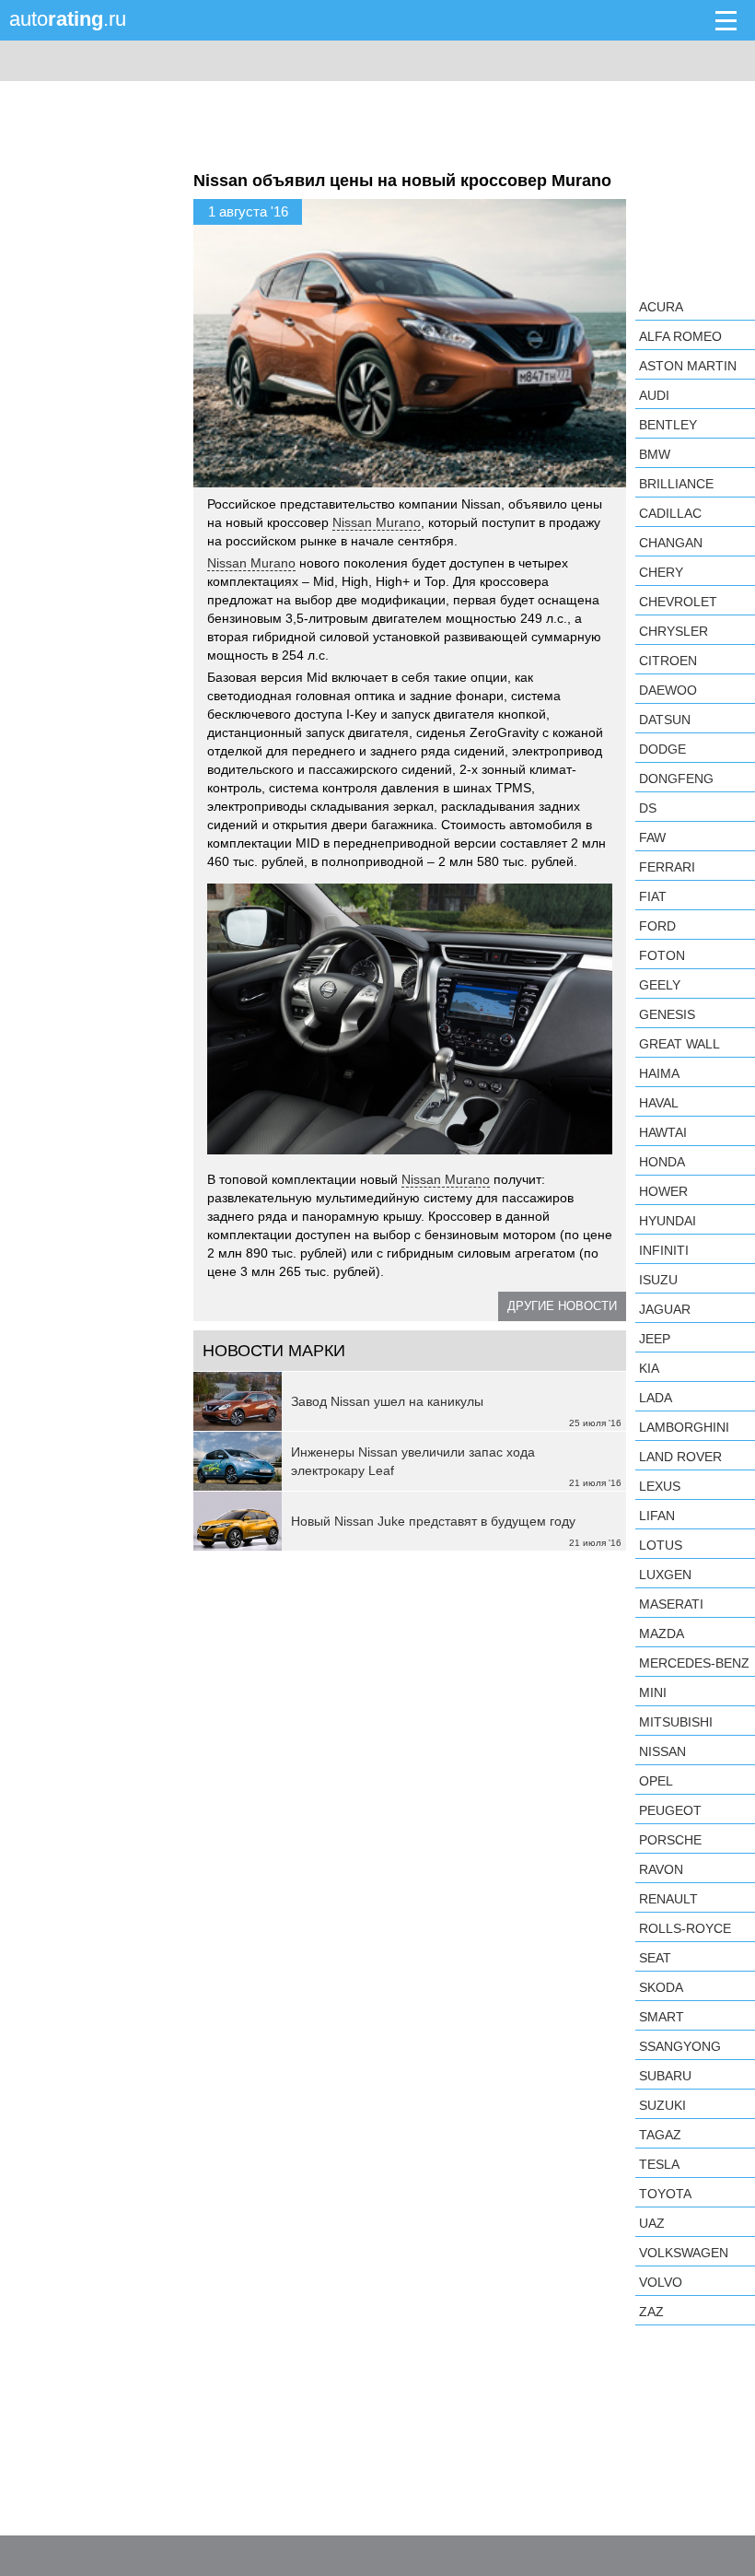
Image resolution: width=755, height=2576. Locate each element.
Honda (662, 1162)
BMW (655, 454)
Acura (661, 307)
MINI (653, 1692)
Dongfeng (676, 779)
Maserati (671, 1604)
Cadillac (670, 513)
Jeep (655, 1339)
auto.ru (68, 19)
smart (662, 2017)
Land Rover (680, 1457)
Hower (663, 1191)
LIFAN (657, 1516)
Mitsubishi (676, 1722)
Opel (656, 1781)
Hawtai (663, 1132)
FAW (652, 837)
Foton (662, 955)
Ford (657, 926)
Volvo (661, 2282)
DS (648, 808)
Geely (660, 985)
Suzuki (662, 2105)
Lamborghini (684, 1427)
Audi (654, 395)
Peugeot (670, 1810)
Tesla (659, 2164)
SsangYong (680, 2046)
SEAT (655, 1958)
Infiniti (664, 1250)
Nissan (662, 1751)
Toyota (665, 2194)
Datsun (665, 720)
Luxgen (665, 1575)
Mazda (662, 1633)
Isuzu (658, 1280)
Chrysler (674, 631)
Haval (659, 1103)
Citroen (668, 661)
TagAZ (660, 2135)
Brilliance (676, 484)
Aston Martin (688, 366)
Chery (661, 572)
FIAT (653, 896)
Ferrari (667, 867)
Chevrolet (678, 602)
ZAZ (651, 2312)
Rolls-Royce (685, 1928)
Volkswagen (684, 2253)
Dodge (662, 749)
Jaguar (665, 1309)
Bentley (668, 425)
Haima (659, 1073)
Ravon (661, 1869)
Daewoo (668, 690)
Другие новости (562, 1306)
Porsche (670, 1840)
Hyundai (668, 1221)
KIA (649, 1368)
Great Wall (679, 1044)
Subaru (665, 2076)
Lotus (661, 1545)
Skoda (661, 1987)
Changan (671, 543)
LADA (656, 1398)
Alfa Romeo (680, 336)
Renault (668, 1899)
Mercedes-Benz (694, 1663)
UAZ (652, 2223)
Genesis (667, 1014)
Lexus (660, 1486)
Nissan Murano (377, 522)
